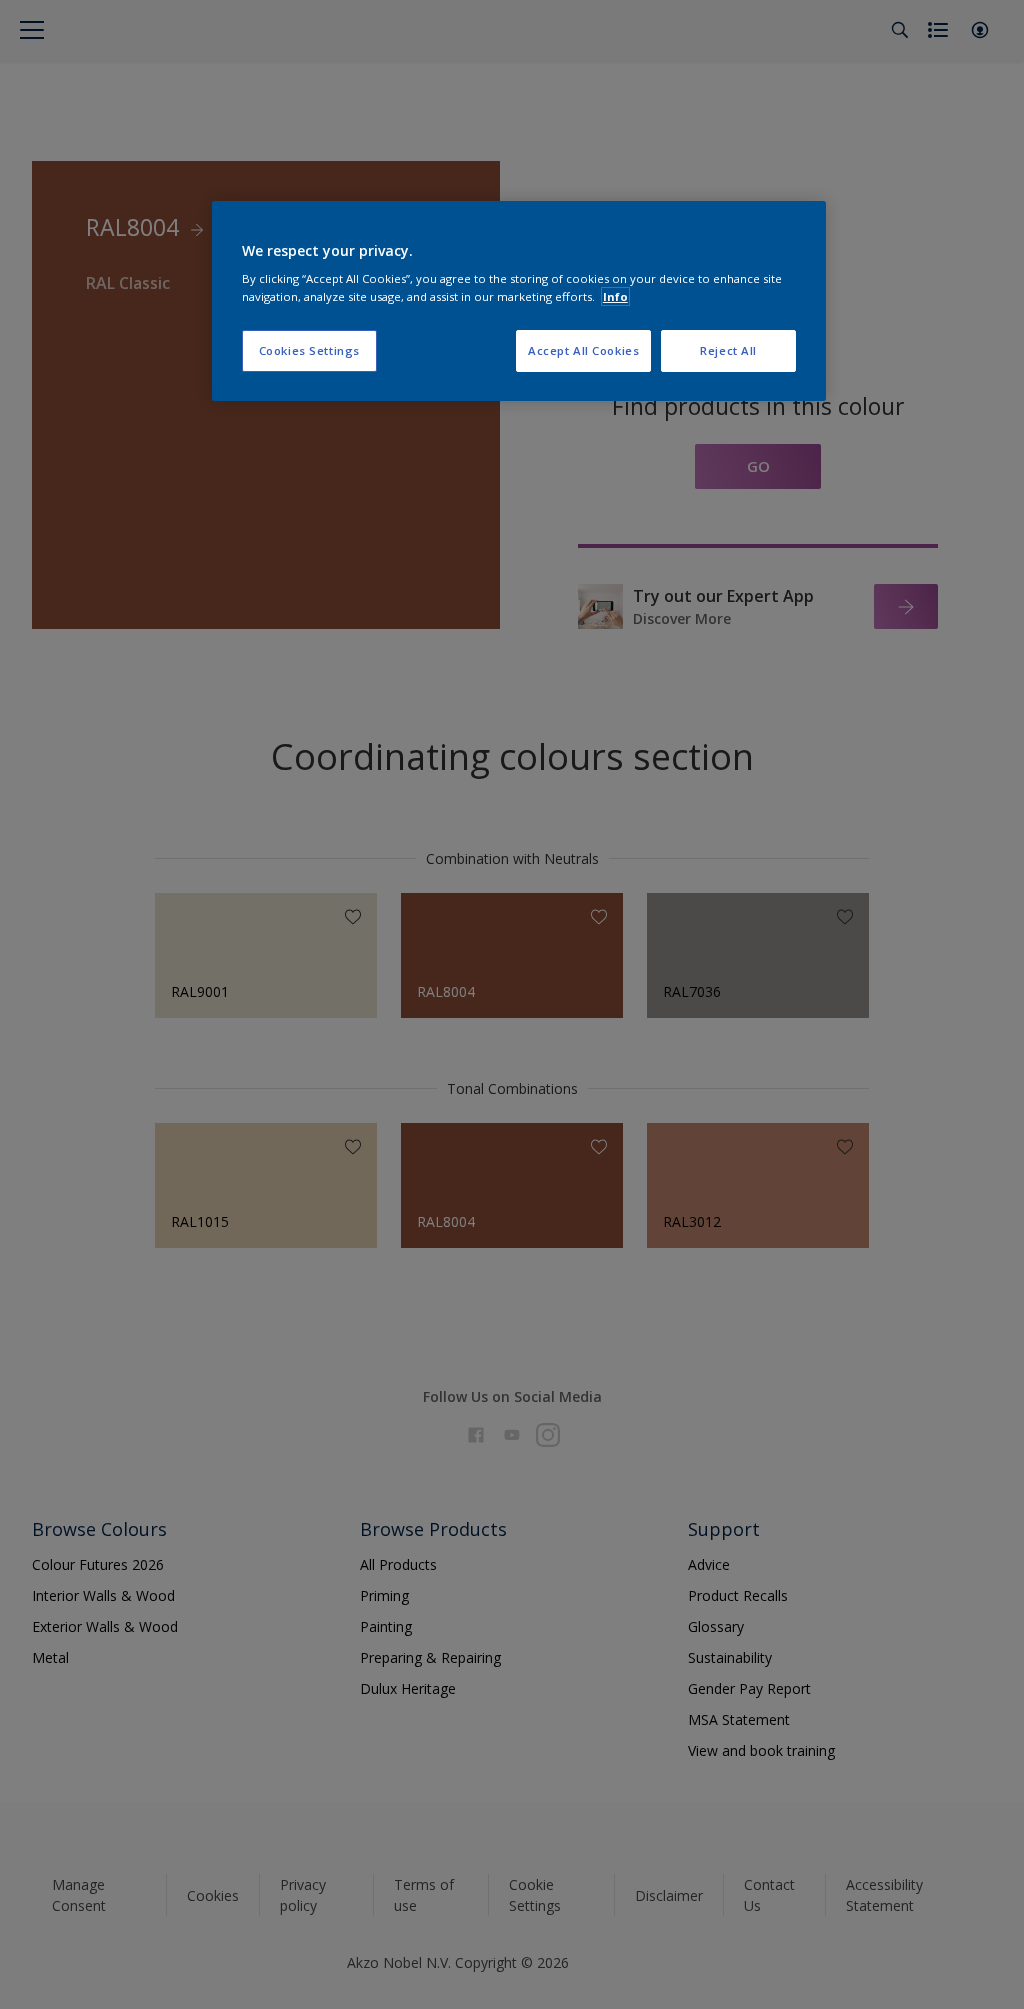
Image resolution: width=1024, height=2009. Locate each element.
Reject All (728, 350)
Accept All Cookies (583, 350)
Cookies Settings (309, 350)
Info (615, 296)
